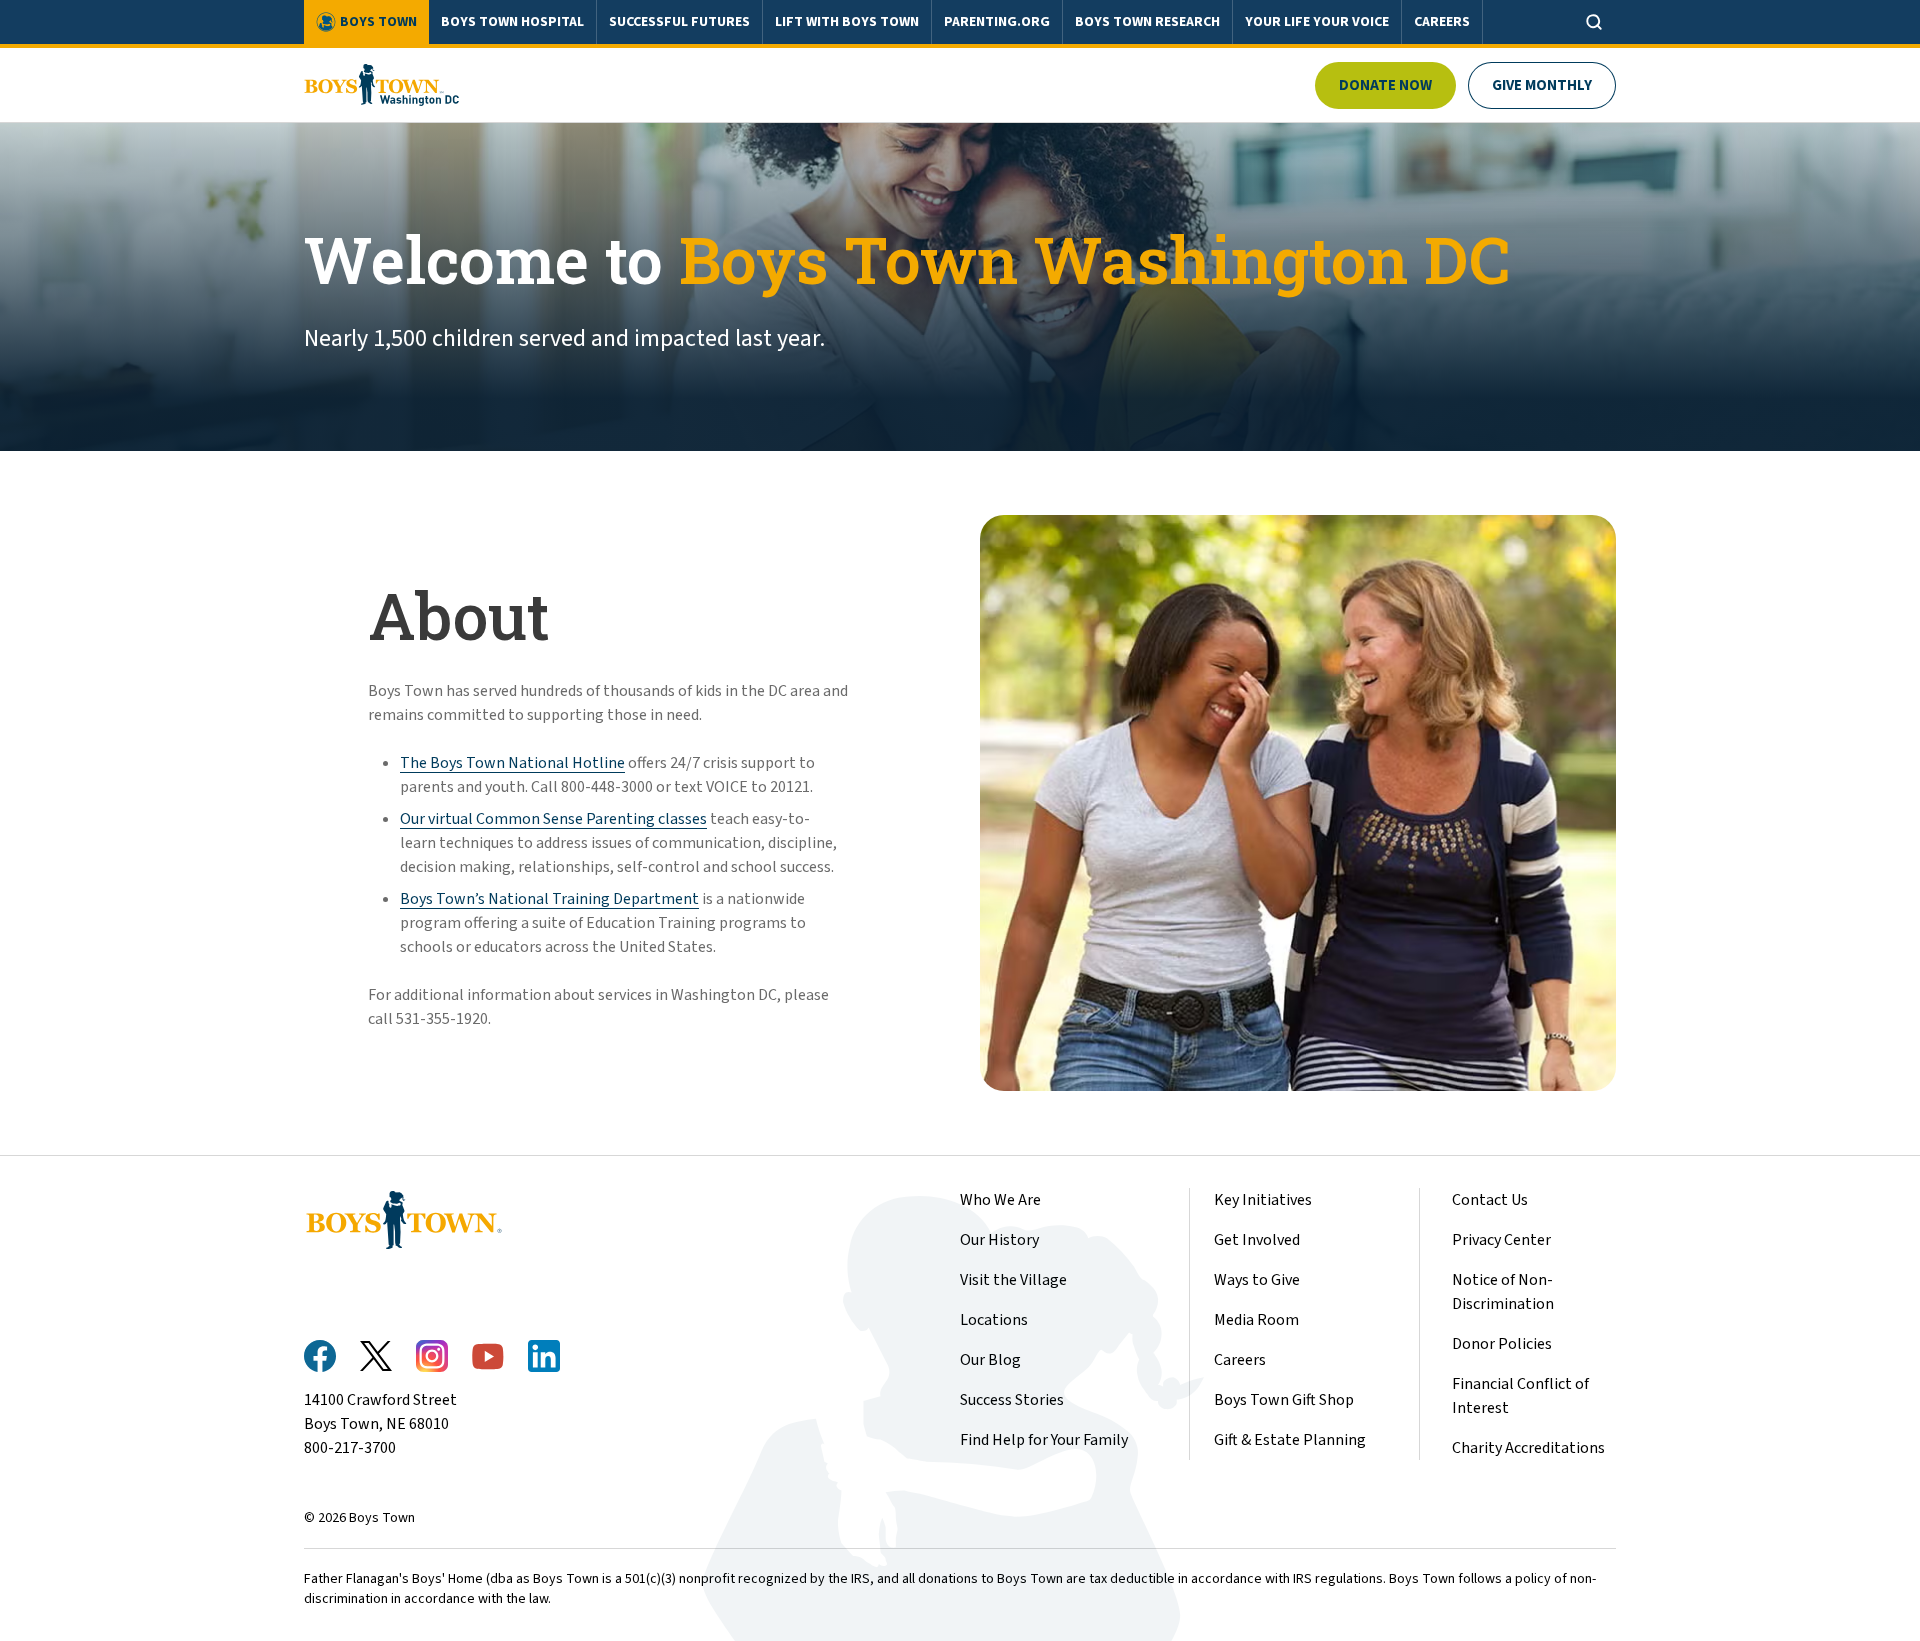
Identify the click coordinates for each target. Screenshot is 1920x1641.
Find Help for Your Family (1044, 1440)
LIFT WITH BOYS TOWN (847, 22)
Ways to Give (1257, 1280)
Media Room (1256, 1320)
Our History (999, 1240)
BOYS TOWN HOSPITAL (512, 22)
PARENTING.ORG (997, 22)
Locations (994, 1320)
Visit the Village (1013, 1280)
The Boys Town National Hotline (512, 763)
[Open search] (1594, 22)
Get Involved (1257, 1240)
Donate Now (1385, 85)
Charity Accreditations (1528, 1448)
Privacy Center (1501, 1240)
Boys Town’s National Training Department (549, 899)
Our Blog (990, 1360)
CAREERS (1442, 22)
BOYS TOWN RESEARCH (1147, 22)
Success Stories (1012, 1400)
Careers (1240, 1360)
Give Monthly (1542, 85)
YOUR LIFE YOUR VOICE (1317, 22)
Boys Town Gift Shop (1284, 1400)
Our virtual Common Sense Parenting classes (553, 819)
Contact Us (1490, 1200)
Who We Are (1000, 1200)
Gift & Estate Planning (1290, 1440)
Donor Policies (1502, 1344)
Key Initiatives (1263, 1200)
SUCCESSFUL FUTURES (679, 22)
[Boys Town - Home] (382, 85)
